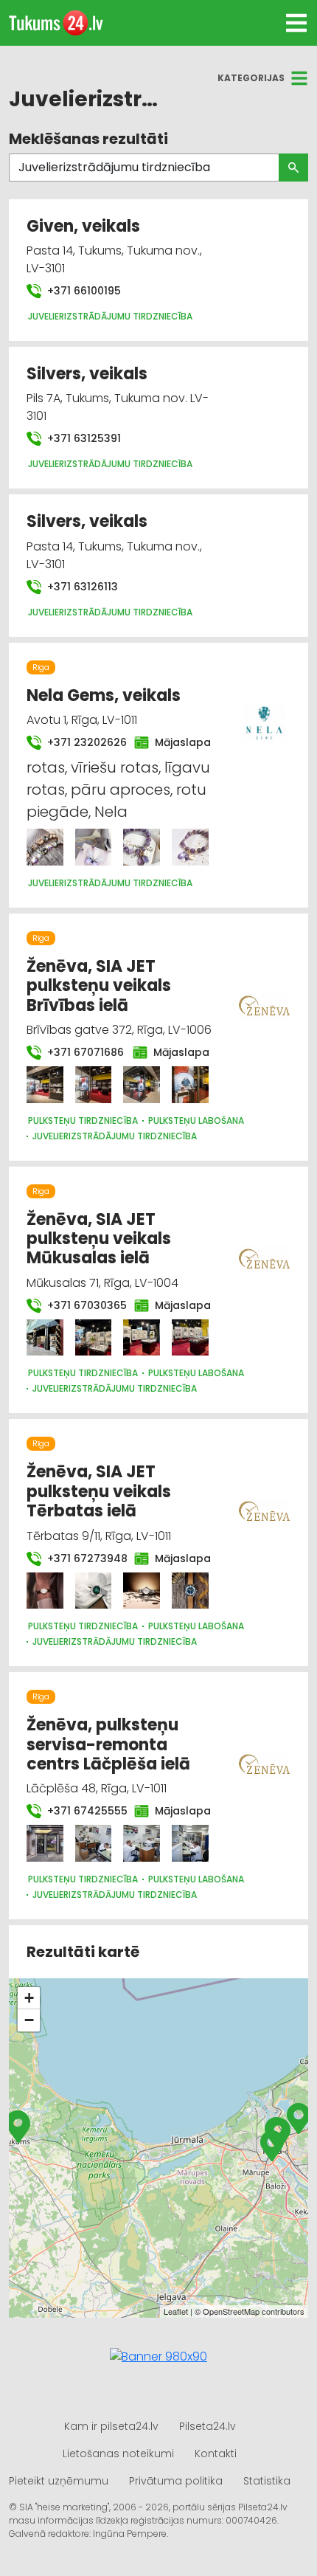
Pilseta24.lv (208, 2426)
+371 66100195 (83, 291)
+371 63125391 (83, 438)
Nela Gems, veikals (104, 695)
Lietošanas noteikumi (118, 2454)
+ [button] (29, 1998)
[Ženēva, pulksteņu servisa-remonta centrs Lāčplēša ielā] (45, 1843)
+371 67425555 (82, 1811)
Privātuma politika (176, 2481)
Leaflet (176, 2311)
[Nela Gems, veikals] (45, 847)
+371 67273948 (82, 1558)
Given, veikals (83, 226)
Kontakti (216, 2454)
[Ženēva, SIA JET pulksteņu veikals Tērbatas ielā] (45, 1591)
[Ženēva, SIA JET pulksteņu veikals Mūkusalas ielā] (45, 1338)
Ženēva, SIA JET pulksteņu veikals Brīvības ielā (99, 986)
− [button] (29, 2020)
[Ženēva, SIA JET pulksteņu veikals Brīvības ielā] (45, 1085)
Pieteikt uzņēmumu (59, 2481)
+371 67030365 (82, 1305)
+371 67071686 (81, 1052)
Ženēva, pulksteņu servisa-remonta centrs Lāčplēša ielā (108, 1744)
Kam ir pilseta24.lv (111, 2426)
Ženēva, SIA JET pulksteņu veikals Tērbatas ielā (99, 1491)
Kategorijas (251, 78)
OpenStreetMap (231, 2311)
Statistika (267, 2481)
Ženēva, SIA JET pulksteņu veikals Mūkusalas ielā (99, 1239)
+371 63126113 (81, 587)
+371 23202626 (82, 742)
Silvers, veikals (87, 374)
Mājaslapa (178, 742)
